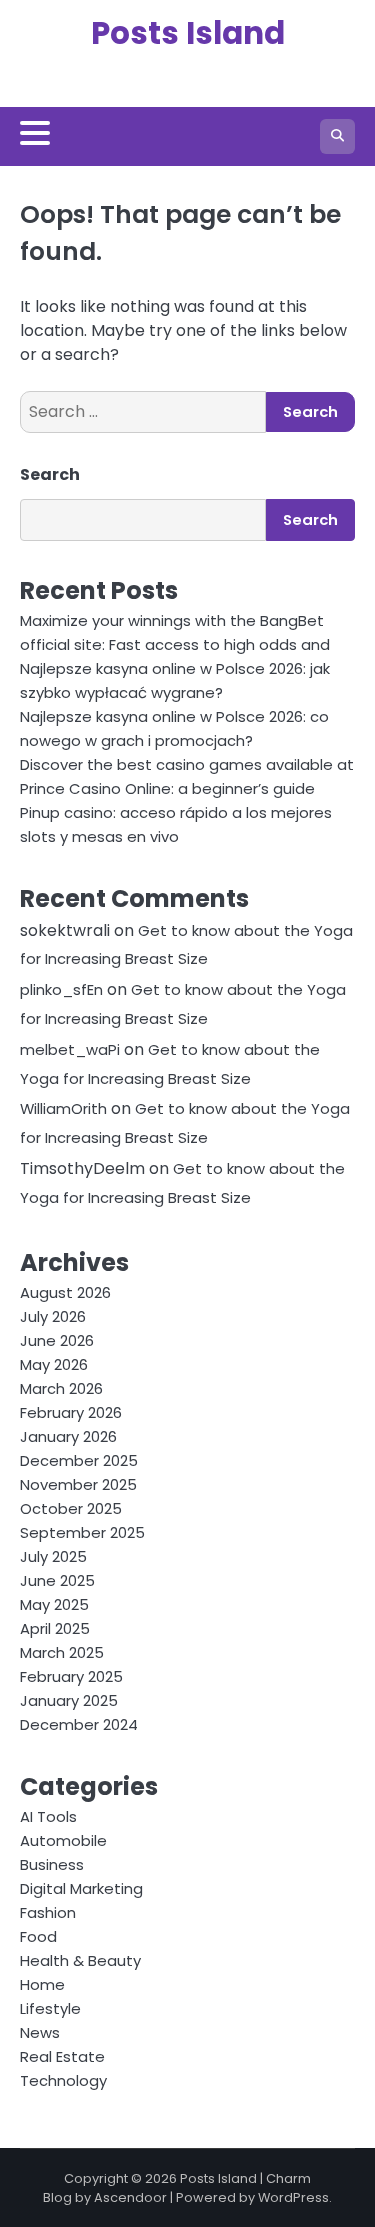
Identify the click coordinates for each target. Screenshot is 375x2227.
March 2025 (62, 1652)
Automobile (63, 1840)
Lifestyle (50, 2008)
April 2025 (55, 1628)
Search (50, 474)
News (40, 2032)
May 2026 (54, 1364)
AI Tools (48, 1816)
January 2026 (68, 1436)
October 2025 (71, 1508)
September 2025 (82, 1532)
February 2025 (71, 1676)
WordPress (293, 2197)
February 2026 (71, 1412)
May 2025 (54, 1604)
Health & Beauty (80, 1960)
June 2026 (57, 1340)
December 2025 (79, 1460)
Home (42, 1984)
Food (38, 1936)
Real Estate (62, 2056)
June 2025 (57, 1580)
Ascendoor (130, 2197)
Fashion (48, 1912)
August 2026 (65, 1292)
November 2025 (78, 1484)
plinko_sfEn (61, 989)
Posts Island (188, 33)
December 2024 (79, 1724)
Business (52, 1864)
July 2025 (53, 1556)
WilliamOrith (63, 1108)
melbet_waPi (70, 1049)
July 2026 (53, 1316)
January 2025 (69, 1700)
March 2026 (61, 1388)
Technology (63, 2080)
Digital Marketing (81, 1888)
